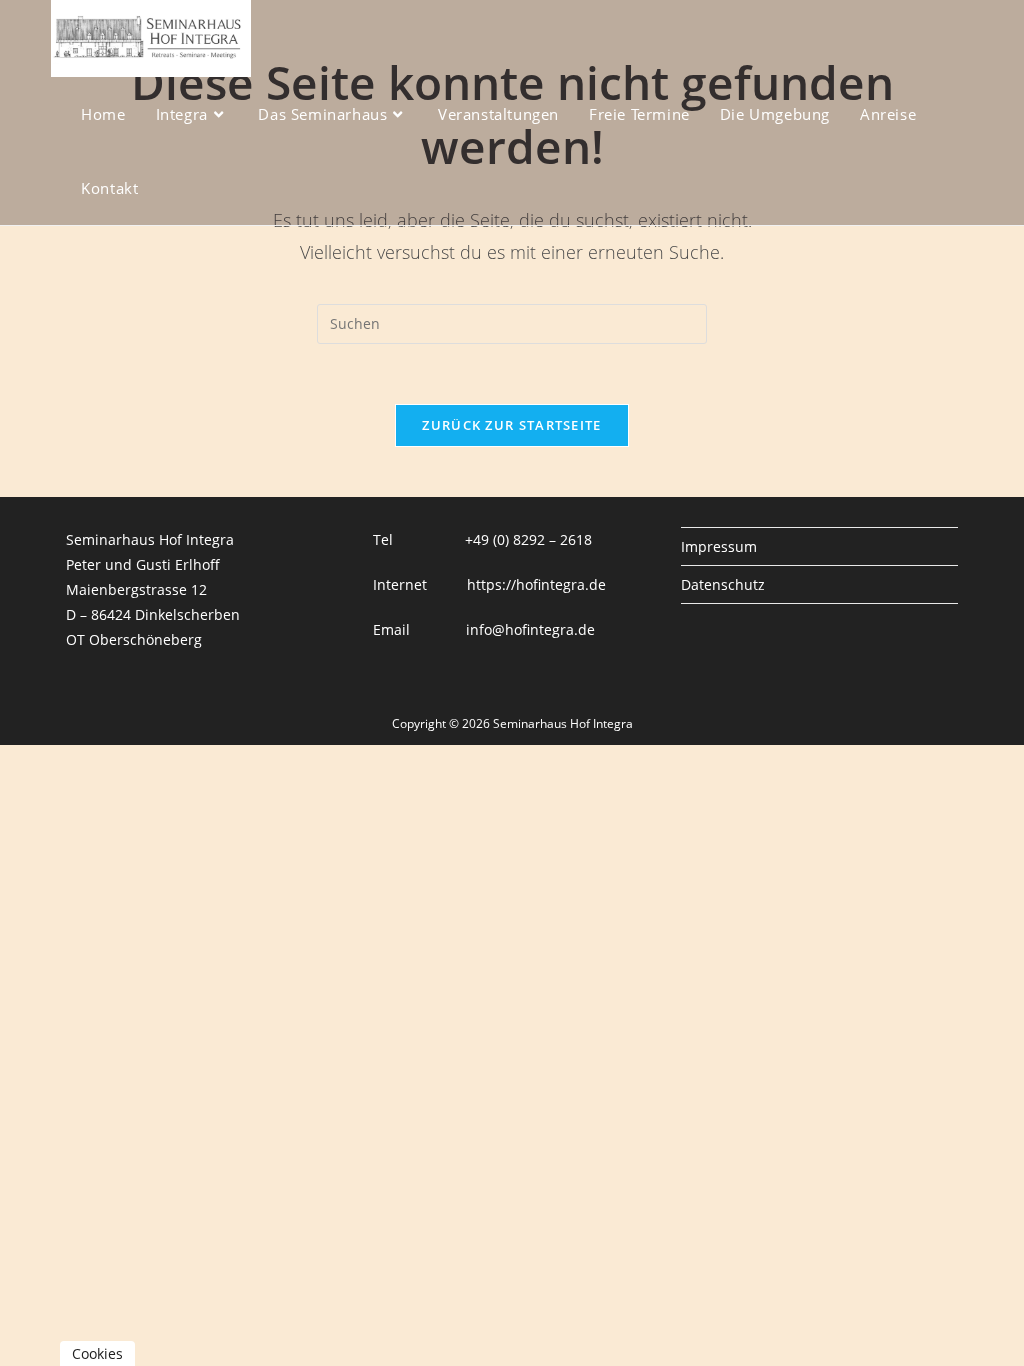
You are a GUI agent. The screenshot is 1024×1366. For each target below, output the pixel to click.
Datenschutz (723, 584)
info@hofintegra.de (530, 629)
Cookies (97, 1353)
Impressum (719, 546)
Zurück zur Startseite (511, 425)
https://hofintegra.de (536, 584)
